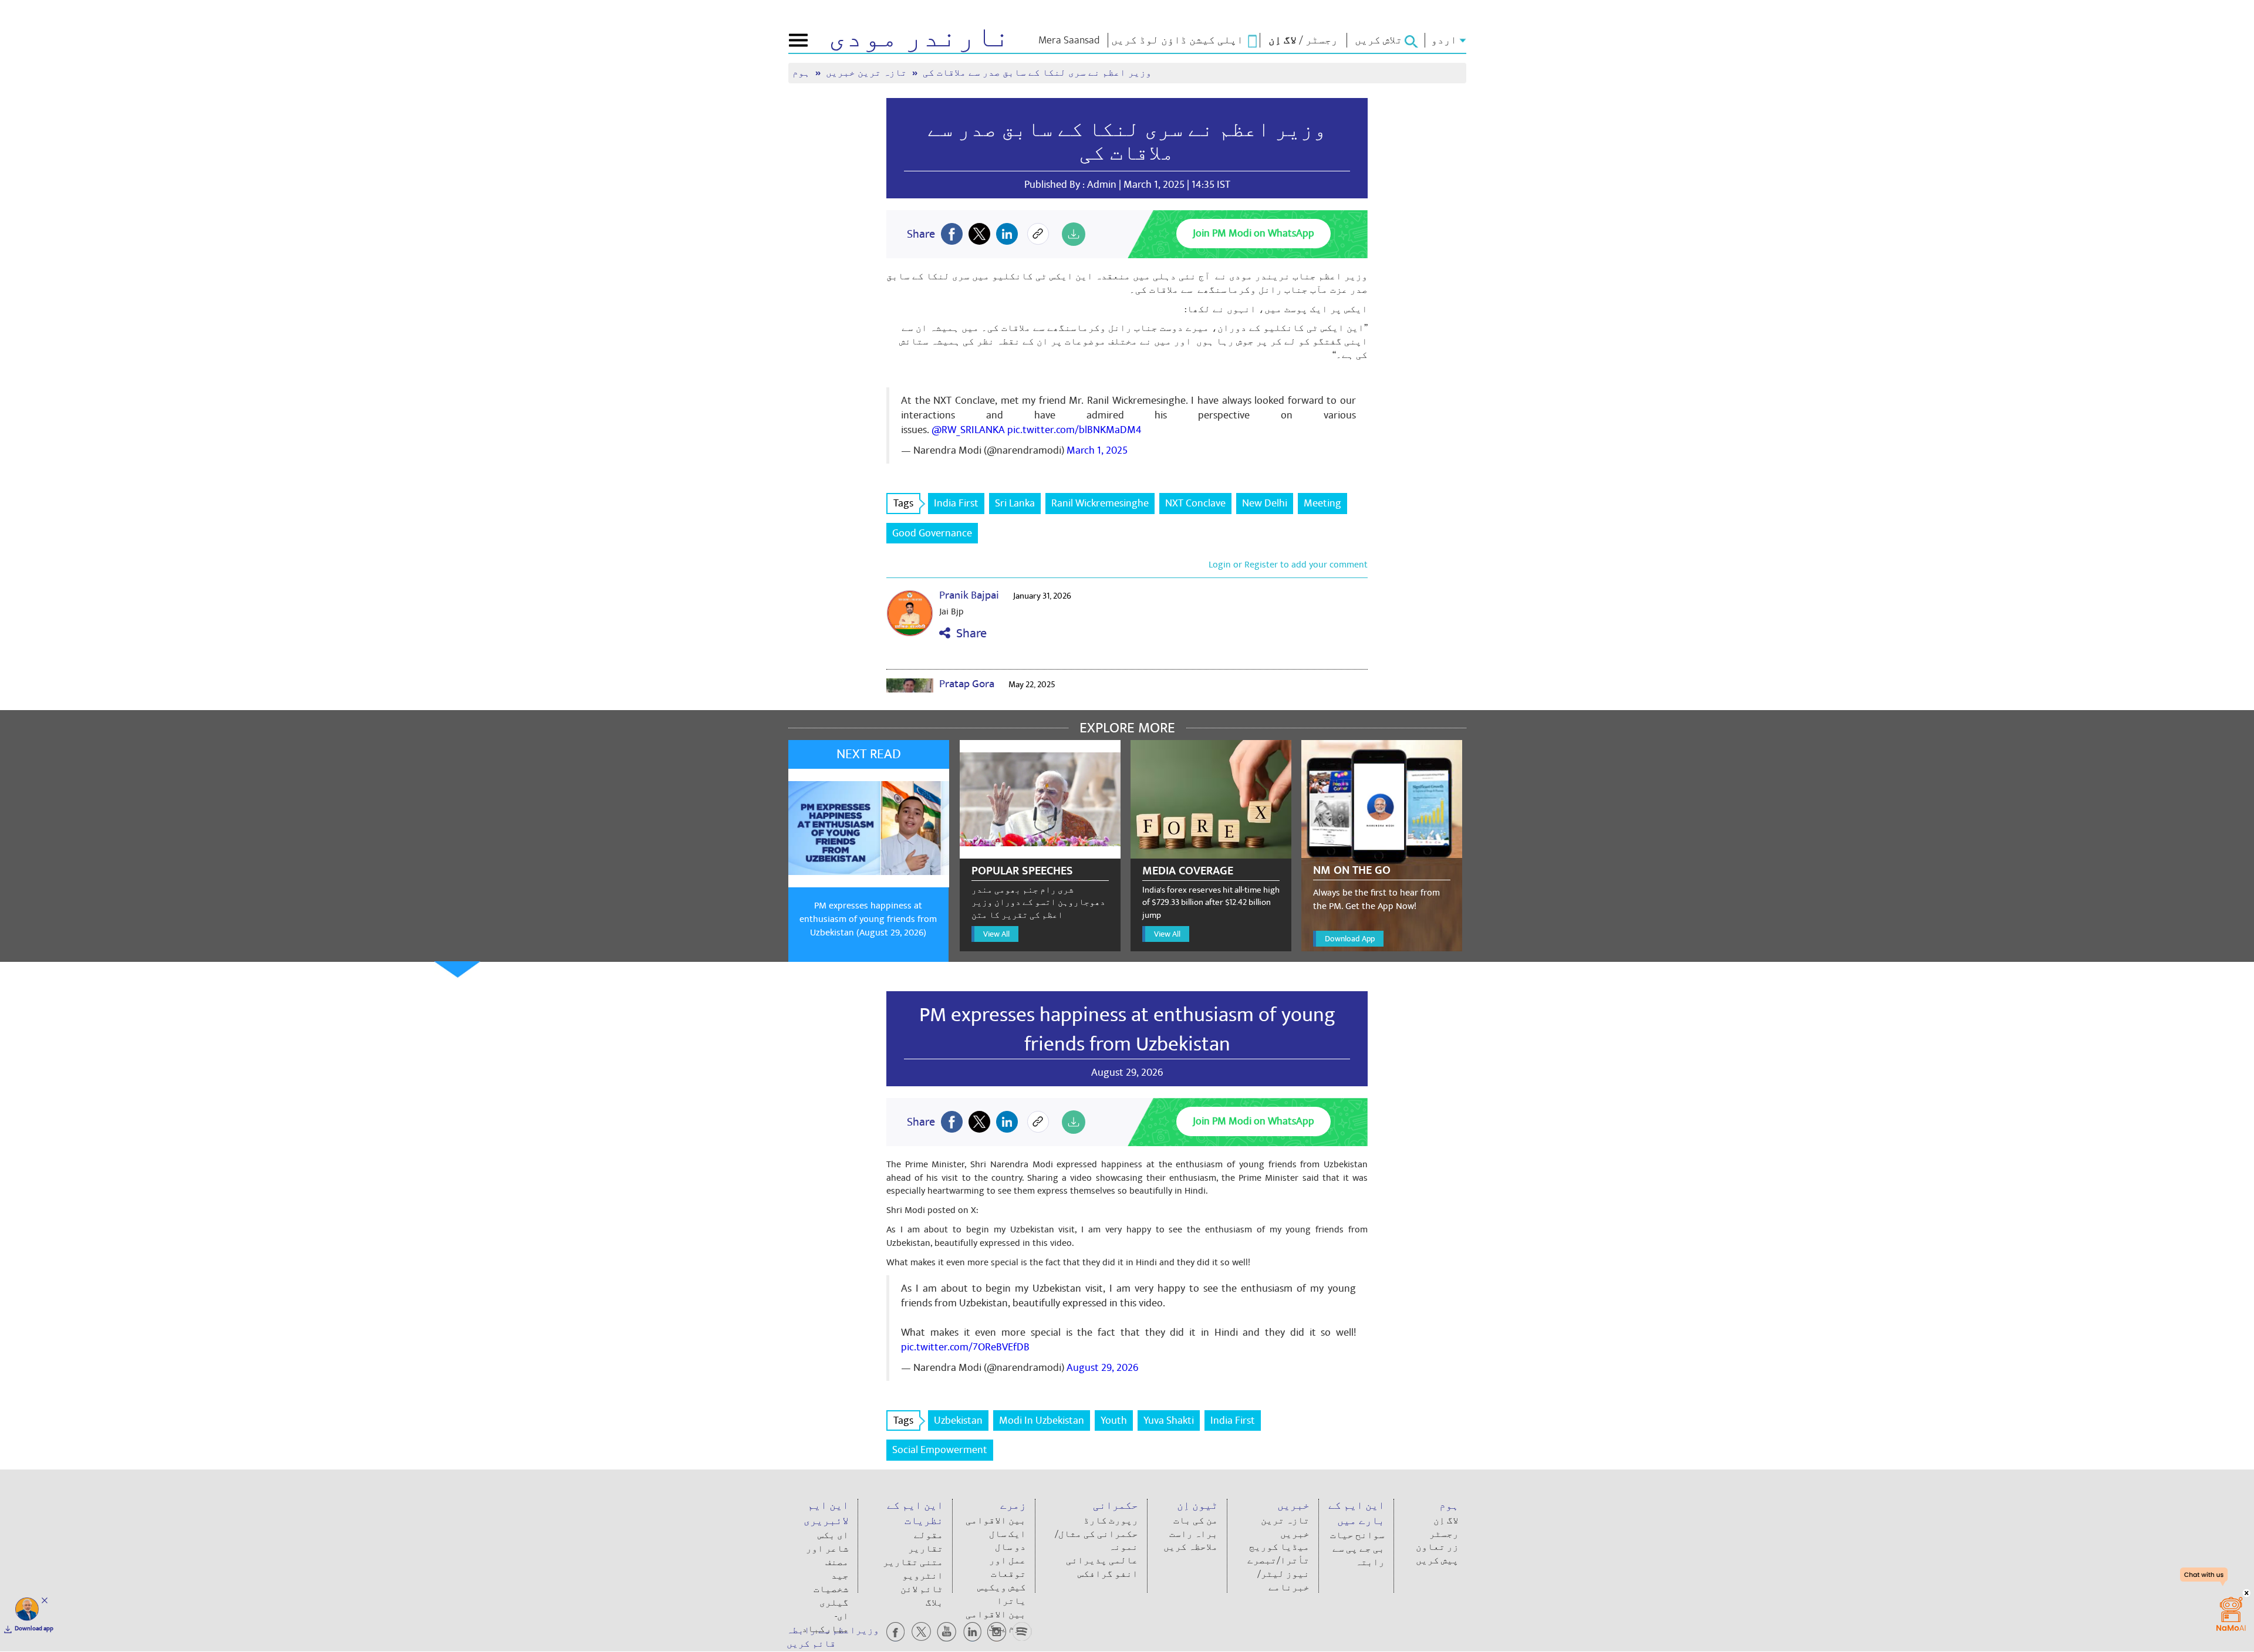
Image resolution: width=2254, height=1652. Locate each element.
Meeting (1322, 503)
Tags (903, 503)
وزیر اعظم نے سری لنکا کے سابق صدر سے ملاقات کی (1127, 141)
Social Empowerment (940, 1450)
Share (969, 634)
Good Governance (932, 533)
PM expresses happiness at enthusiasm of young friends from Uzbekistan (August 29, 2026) (868, 919)
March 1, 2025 (1097, 450)
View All (996, 934)
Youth (1114, 1420)
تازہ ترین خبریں (868, 73)
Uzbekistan (958, 1420)
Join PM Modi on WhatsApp (1253, 233)
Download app (34, 1629)
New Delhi (1265, 503)
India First (956, 503)
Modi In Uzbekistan (1042, 1420)
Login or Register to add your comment (1288, 565)
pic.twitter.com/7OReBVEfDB (965, 1347)
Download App (1350, 939)
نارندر (920, 38)
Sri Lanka (1015, 503)
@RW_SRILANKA (968, 430)
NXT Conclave (1195, 503)
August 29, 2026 (1102, 1368)
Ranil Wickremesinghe (1100, 503)
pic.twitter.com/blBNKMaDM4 (1074, 430)
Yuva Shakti (1169, 1420)
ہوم (802, 73)
